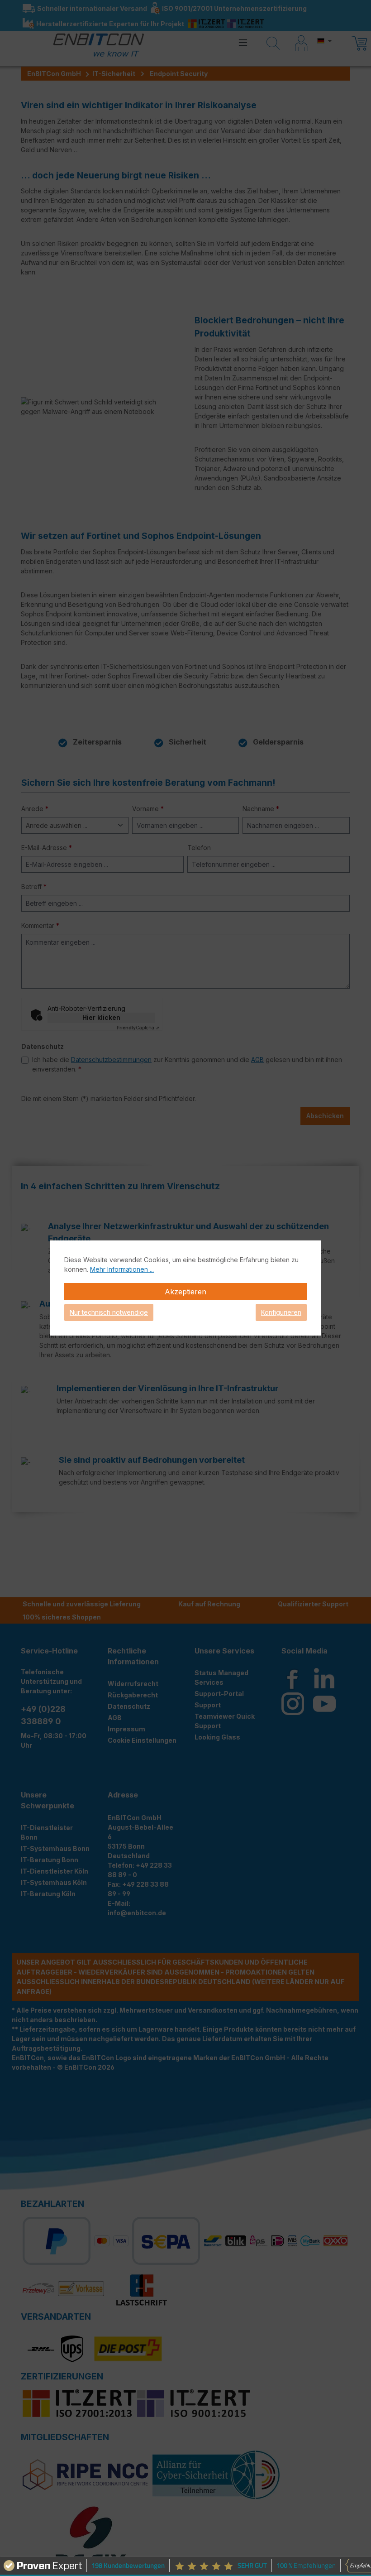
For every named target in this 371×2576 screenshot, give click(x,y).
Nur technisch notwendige (109, 1312)
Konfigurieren (281, 1312)
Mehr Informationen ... (122, 1269)
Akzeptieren (185, 1292)
